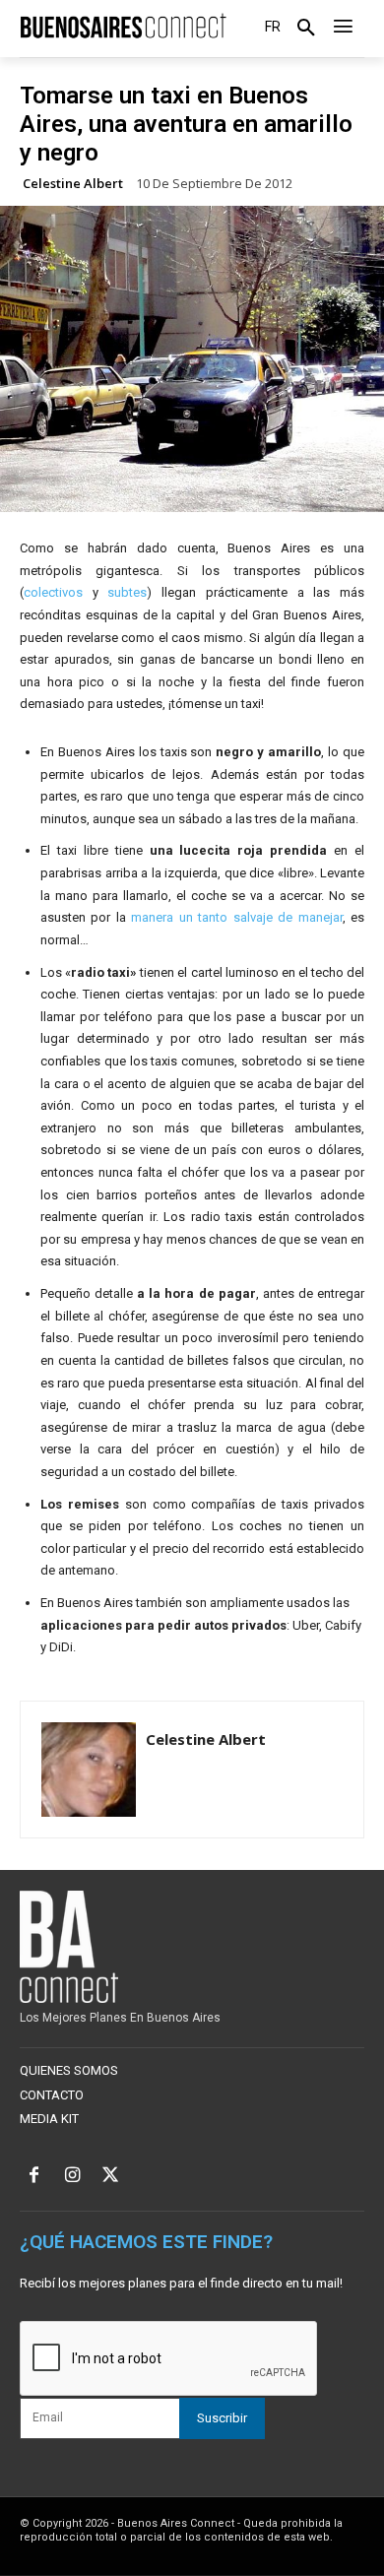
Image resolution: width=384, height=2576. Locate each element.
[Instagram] (72, 2177)
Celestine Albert (73, 184)
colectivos (53, 592)
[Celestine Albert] (89, 1770)
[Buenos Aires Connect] (123, 26)
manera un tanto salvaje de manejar (236, 917)
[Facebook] (34, 2177)
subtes (127, 592)
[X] (111, 2177)
